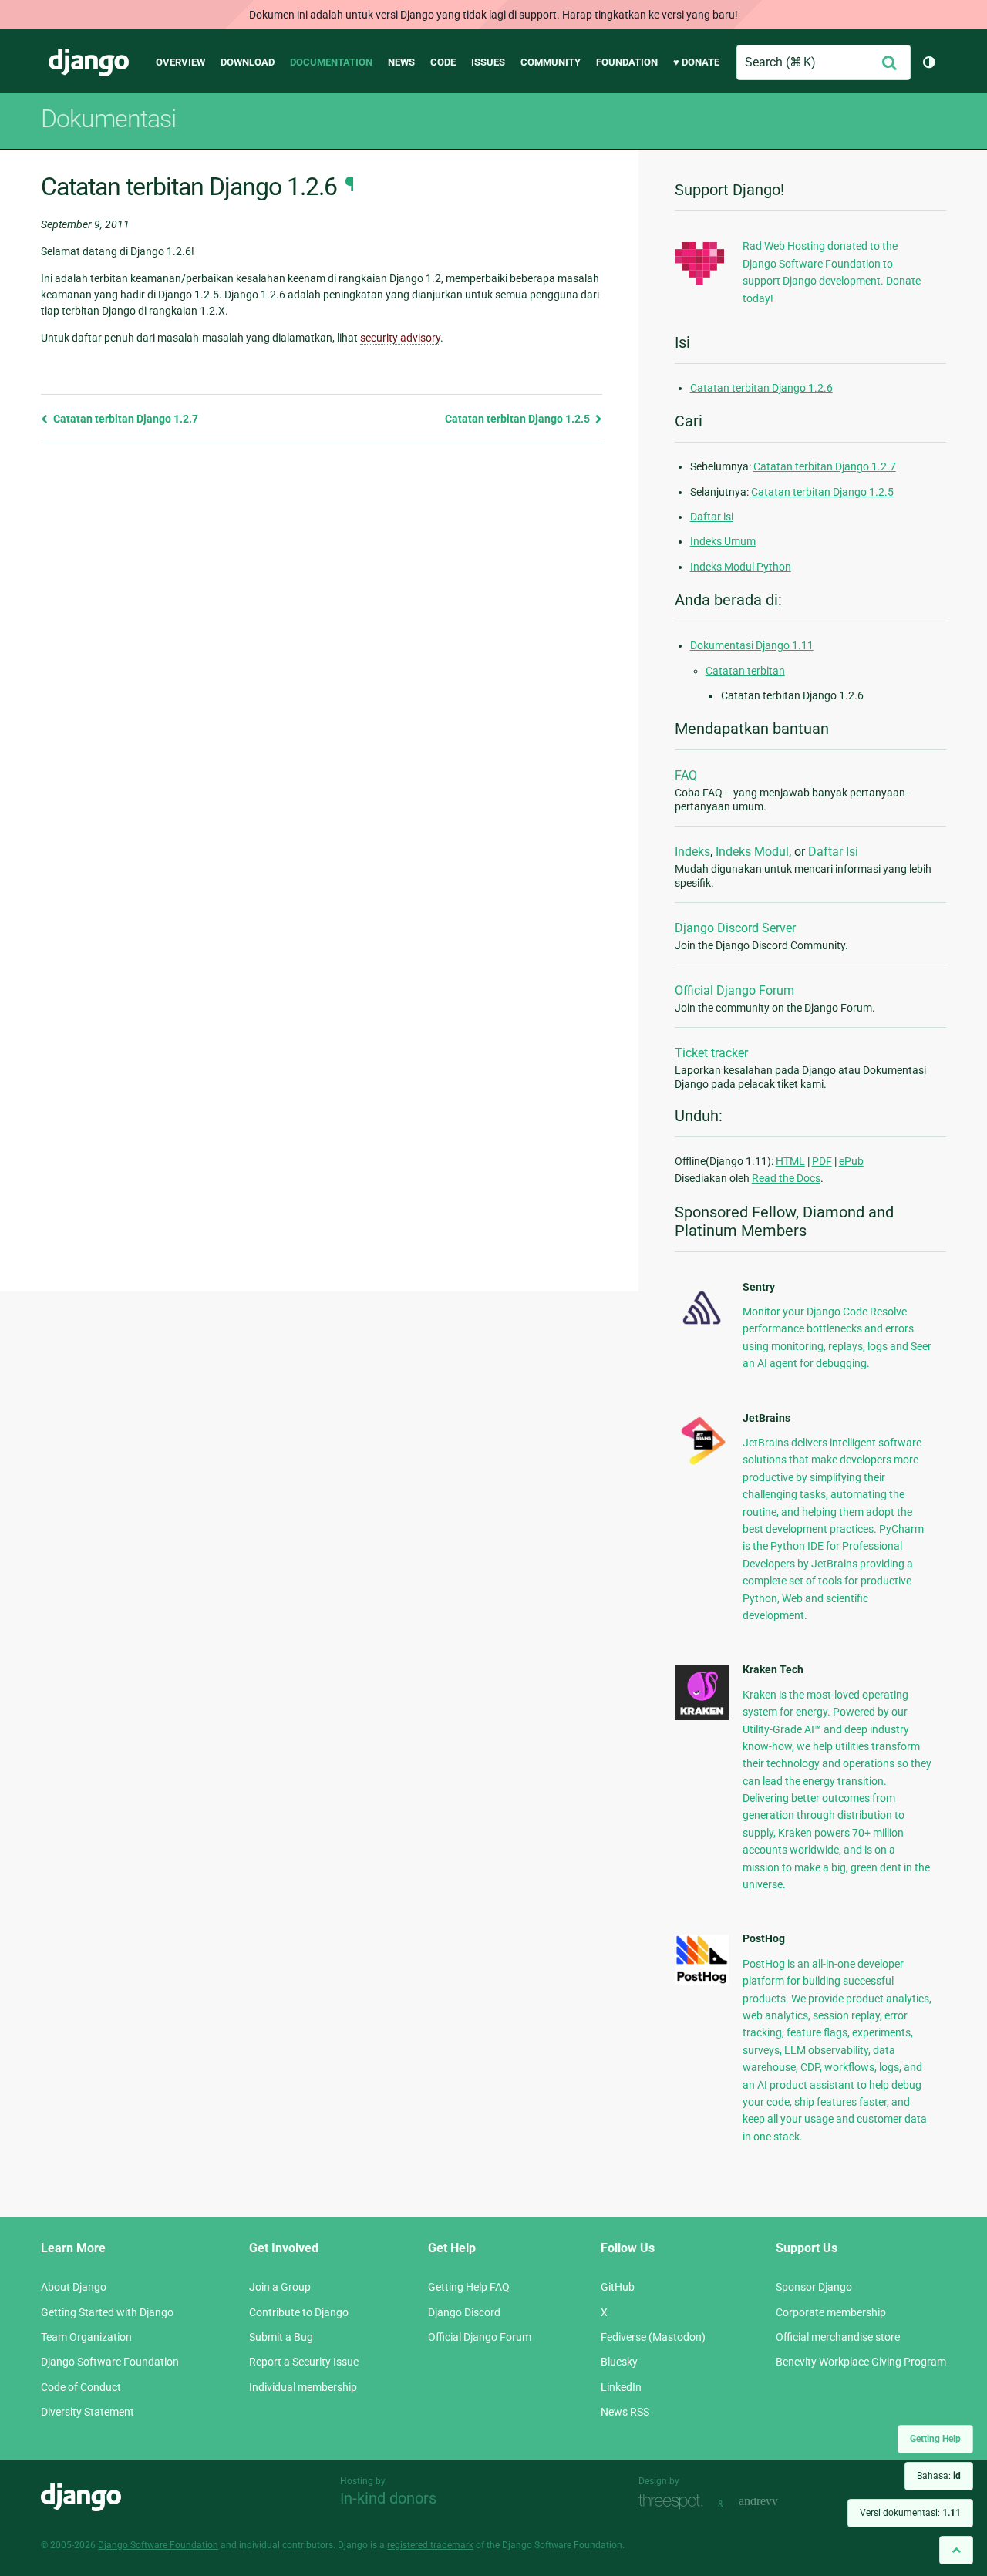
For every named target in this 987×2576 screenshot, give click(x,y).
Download (248, 62)
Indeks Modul (752, 852)
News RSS (625, 2412)
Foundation (627, 62)
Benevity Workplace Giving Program (861, 2362)
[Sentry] (702, 1328)
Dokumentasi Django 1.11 (752, 645)
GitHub (618, 2287)
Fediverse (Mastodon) (653, 2337)
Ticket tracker (711, 1053)
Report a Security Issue (304, 2362)
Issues (488, 62)
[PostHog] (702, 1981)
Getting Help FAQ (469, 2287)
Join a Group (280, 2287)
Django (89, 62)
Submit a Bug (281, 2337)
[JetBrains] (702, 1464)
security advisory (400, 338)
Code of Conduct (81, 2387)
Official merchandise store (838, 2337)
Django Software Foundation (110, 2362)
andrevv (776, 2502)
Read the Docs (786, 1178)
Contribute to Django (299, 2312)
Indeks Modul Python (741, 567)
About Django (74, 2287)
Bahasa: (939, 2476)
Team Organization (86, 2337)
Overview (180, 62)
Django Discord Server (735, 928)
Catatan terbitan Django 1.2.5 (519, 419)
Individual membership (303, 2387)
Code (443, 62)
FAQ (686, 775)
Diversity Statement (88, 2412)
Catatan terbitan (745, 671)
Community (551, 62)
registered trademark (430, 2545)
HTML (790, 1161)
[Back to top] (956, 2550)
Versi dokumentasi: (910, 2513)
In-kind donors (388, 2498)
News (401, 62)
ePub (851, 1161)
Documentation (331, 62)
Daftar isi (712, 517)
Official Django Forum (734, 990)
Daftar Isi (833, 852)
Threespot (675, 2502)
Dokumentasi (108, 119)
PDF (822, 1161)
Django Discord (464, 2312)
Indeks (692, 852)
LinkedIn (621, 2387)
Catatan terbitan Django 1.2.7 (125, 419)
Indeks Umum (723, 541)
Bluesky (619, 2362)
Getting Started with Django (107, 2312)
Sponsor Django (814, 2287)
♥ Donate (696, 62)
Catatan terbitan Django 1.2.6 (761, 388)
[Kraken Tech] (702, 1716)
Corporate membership (831, 2312)
